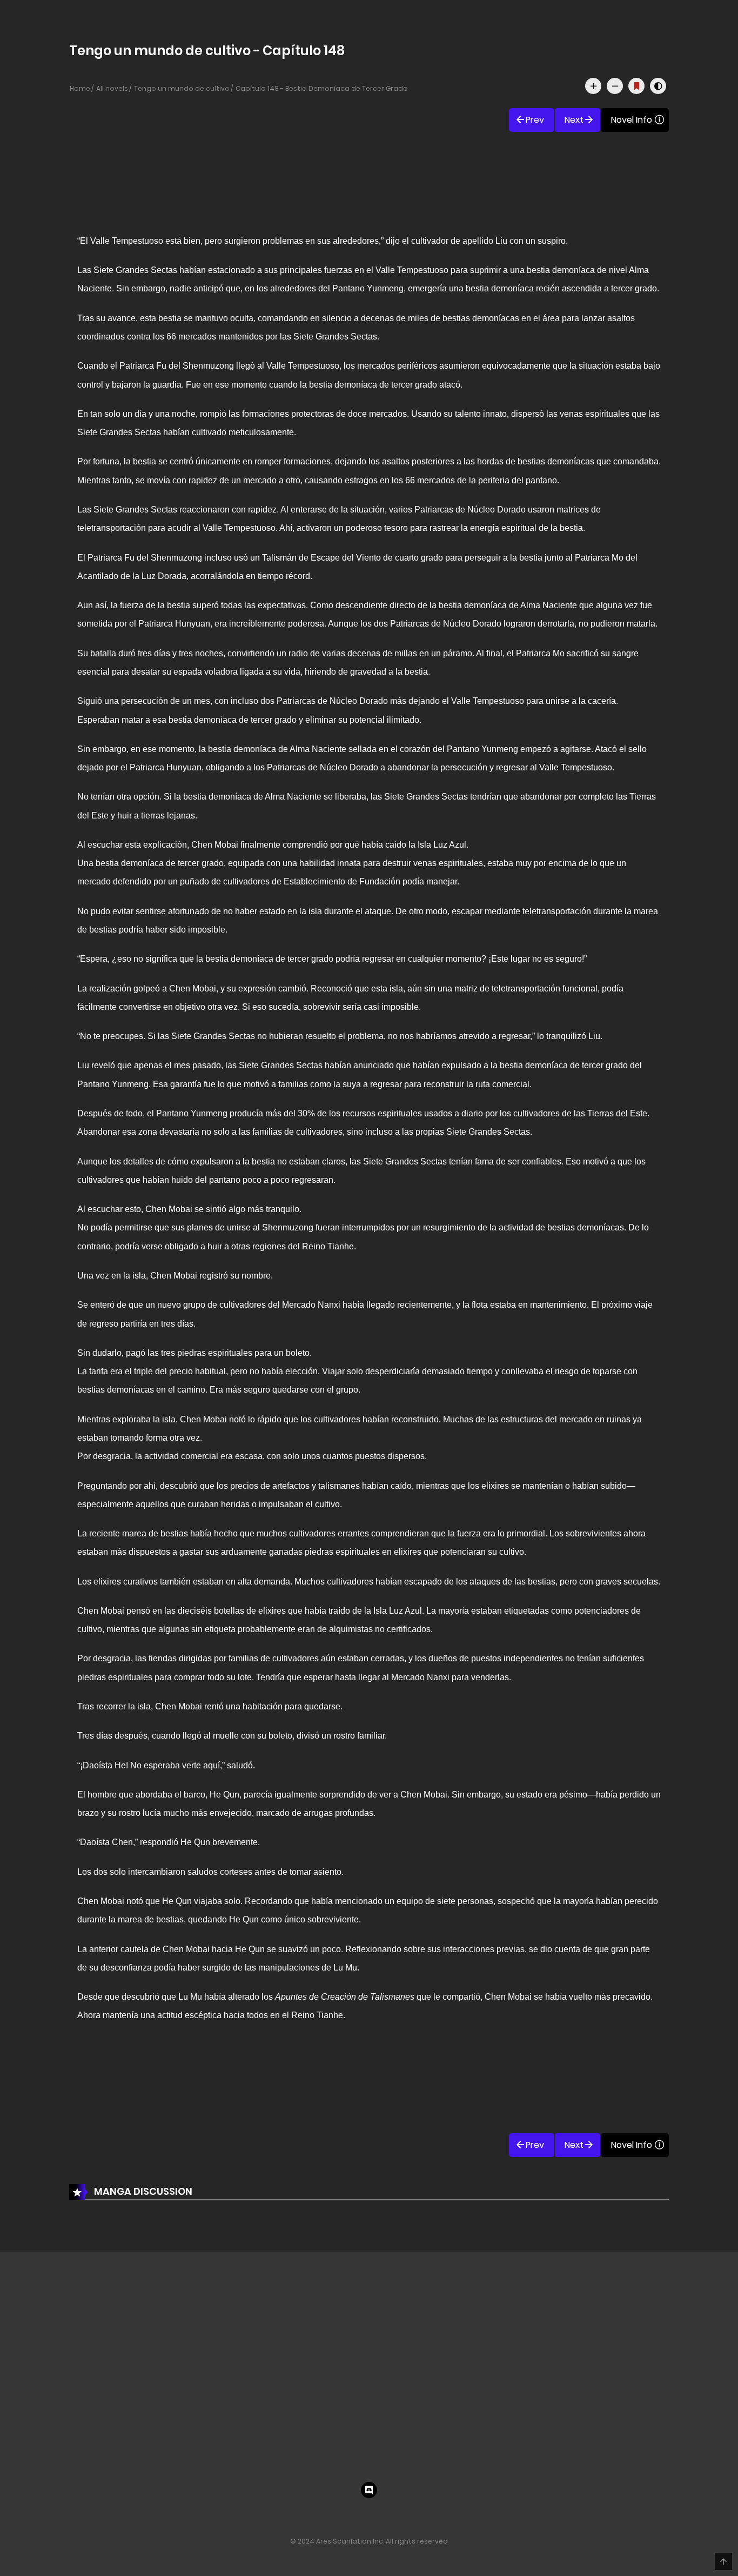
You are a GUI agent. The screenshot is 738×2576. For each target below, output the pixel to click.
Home (80, 88)
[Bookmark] (636, 86)
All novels (112, 88)
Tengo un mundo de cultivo (182, 88)
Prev (535, 120)
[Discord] (369, 2490)
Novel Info (632, 120)
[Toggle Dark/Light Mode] (658, 86)
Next (574, 120)
